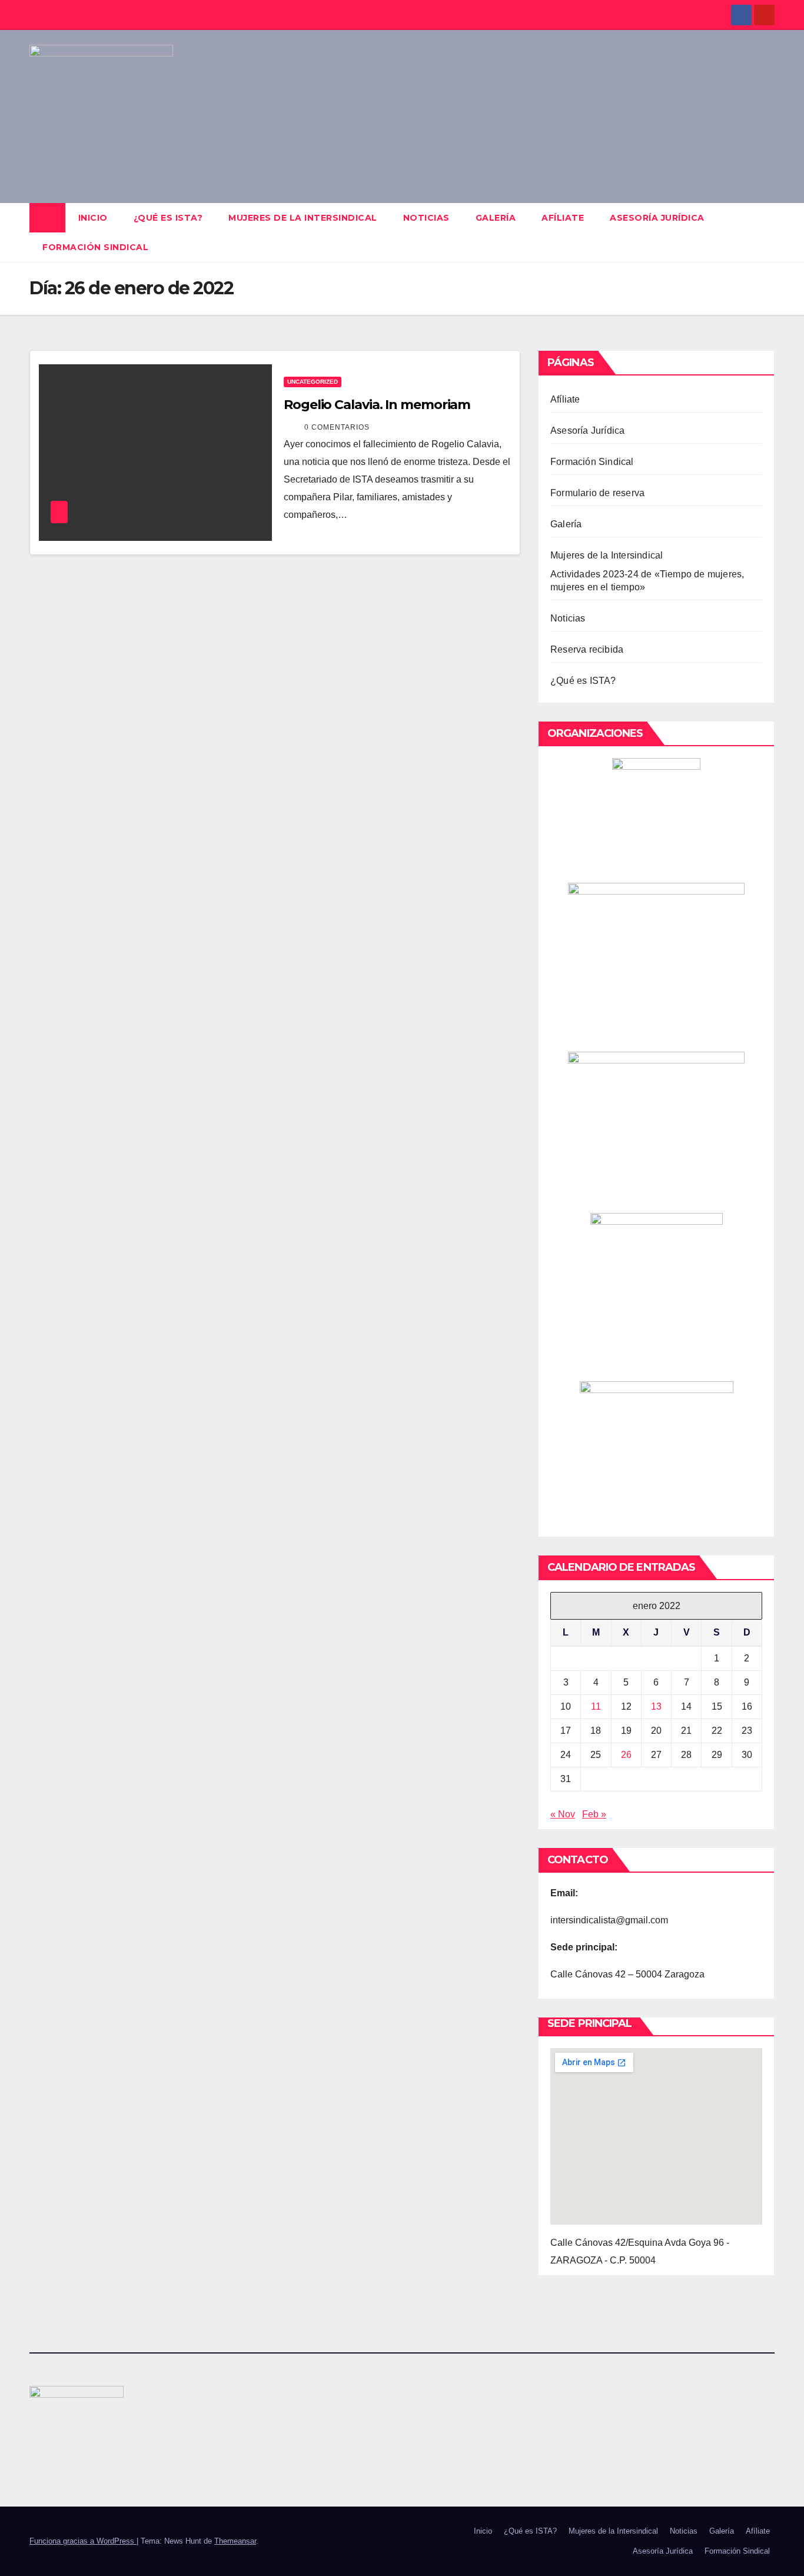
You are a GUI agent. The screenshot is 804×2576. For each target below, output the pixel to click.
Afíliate (563, 218)
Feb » (594, 1814)
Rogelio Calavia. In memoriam (377, 405)
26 (626, 1755)
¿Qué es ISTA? (168, 218)
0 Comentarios (337, 427)
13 (656, 1706)
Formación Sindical (95, 247)
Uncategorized (313, 382)
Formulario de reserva (597, 493)
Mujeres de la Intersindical (303, 218)
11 (596, 1706)
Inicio (93, 218)
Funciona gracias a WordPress (83, 2541)
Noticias (426, 218)
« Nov (563, 1814)
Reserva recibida (587, 649)
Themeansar (235, 2541)
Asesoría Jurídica (657, 218)
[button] (766, 232)
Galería (496, 218)
